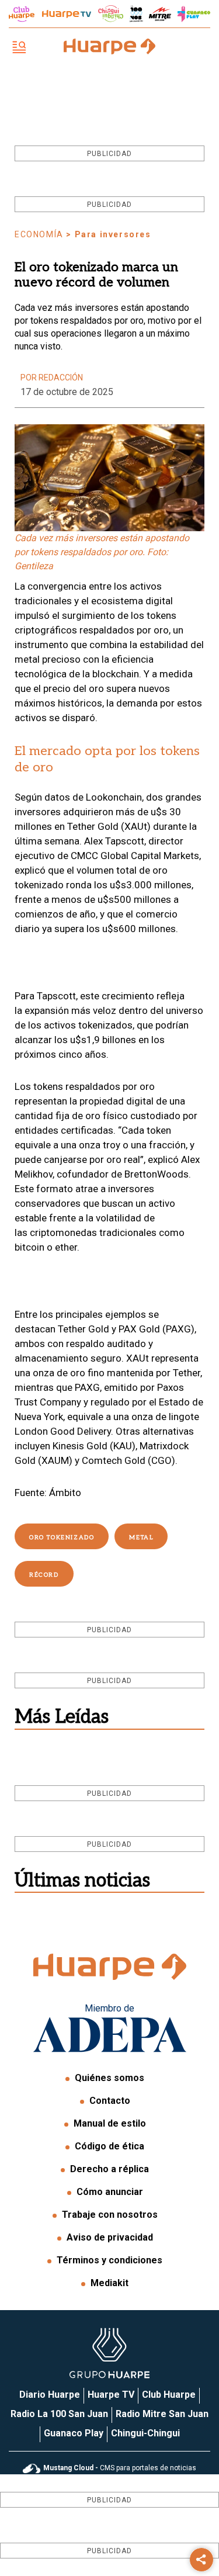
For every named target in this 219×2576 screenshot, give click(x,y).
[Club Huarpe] (22, 14)
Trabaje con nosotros (110, 2215)
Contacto (110, 2101)
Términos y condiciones (109, 2260)
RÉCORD (44, 1575)
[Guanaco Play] (194, 14)
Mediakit (109, 2283)
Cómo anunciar (110, 2192)
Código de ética (109, 2146)
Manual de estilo (110, 2123)
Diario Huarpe (50, 2395)
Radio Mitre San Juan (162, 2414)
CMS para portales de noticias (120, 2468)
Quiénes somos (109, 2078)
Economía (39, 234)
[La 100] (136, 14)
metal (141, 1538)
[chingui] (111, 14)
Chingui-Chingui (145, 2433)
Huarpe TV (111, 2395)
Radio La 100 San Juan (59, 2414)
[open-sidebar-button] (19, 48)
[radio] (160, 14)
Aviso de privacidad (110, 2237)
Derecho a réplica (109, 2169)
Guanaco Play (74, 2433)
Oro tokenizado (62, 1538)
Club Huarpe (169, 2395)
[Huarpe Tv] (67, 14)
